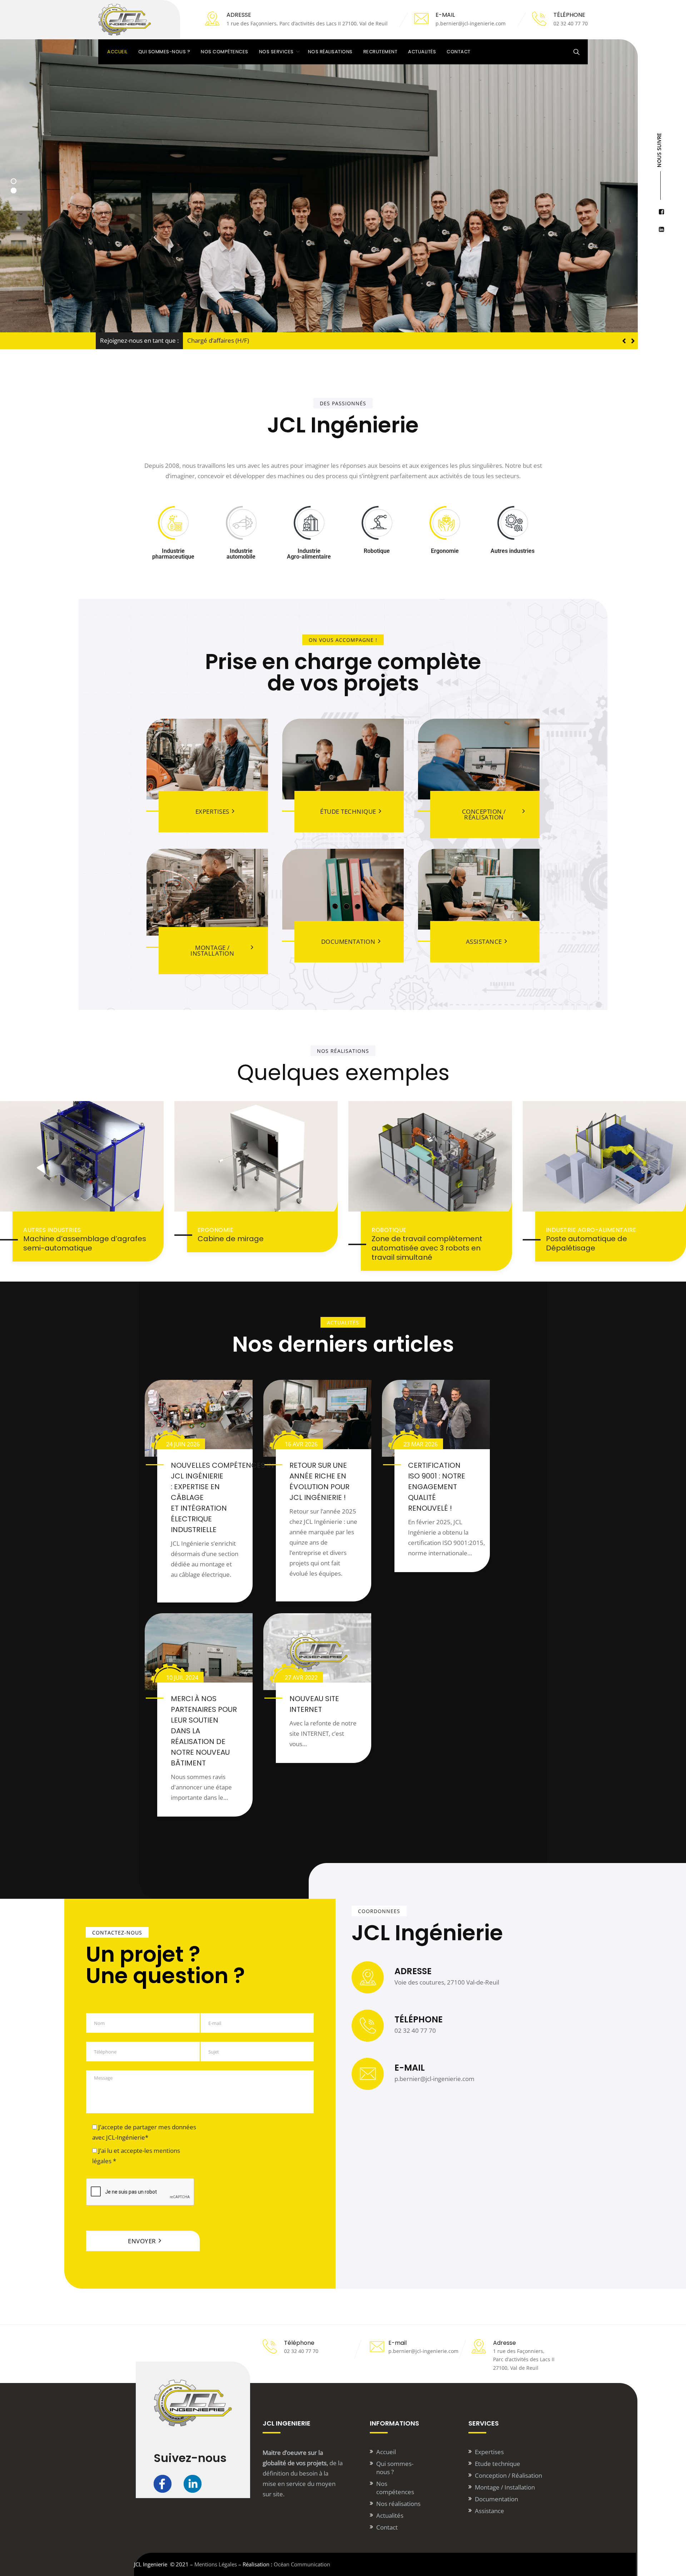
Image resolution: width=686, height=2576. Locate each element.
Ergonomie (216, 1230)
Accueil (117, 52)
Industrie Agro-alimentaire (591, 1230)
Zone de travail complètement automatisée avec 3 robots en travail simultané (427, 1248)
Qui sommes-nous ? (164, 52)
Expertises (489, 2452)
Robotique (389, 1230)
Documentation (496, 2499)
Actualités (422, 52)
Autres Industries (52, 1230)
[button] (633, 341)
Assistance (489, 2511)
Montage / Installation (505, 2487)
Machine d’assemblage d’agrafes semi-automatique (85, 1243)
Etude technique (498, 2464)
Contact (459, 52)
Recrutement (381, 52)
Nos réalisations (330, 52)
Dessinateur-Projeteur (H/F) (226, 340)
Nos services (276, 52)
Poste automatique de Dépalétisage (586, 1243)
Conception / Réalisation (508, 2475)
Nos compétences (225, 52)
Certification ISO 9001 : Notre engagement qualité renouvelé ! (437, 1487)
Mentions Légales (216, 2564)
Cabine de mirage (231, 1239)
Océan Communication (302, 2564)
